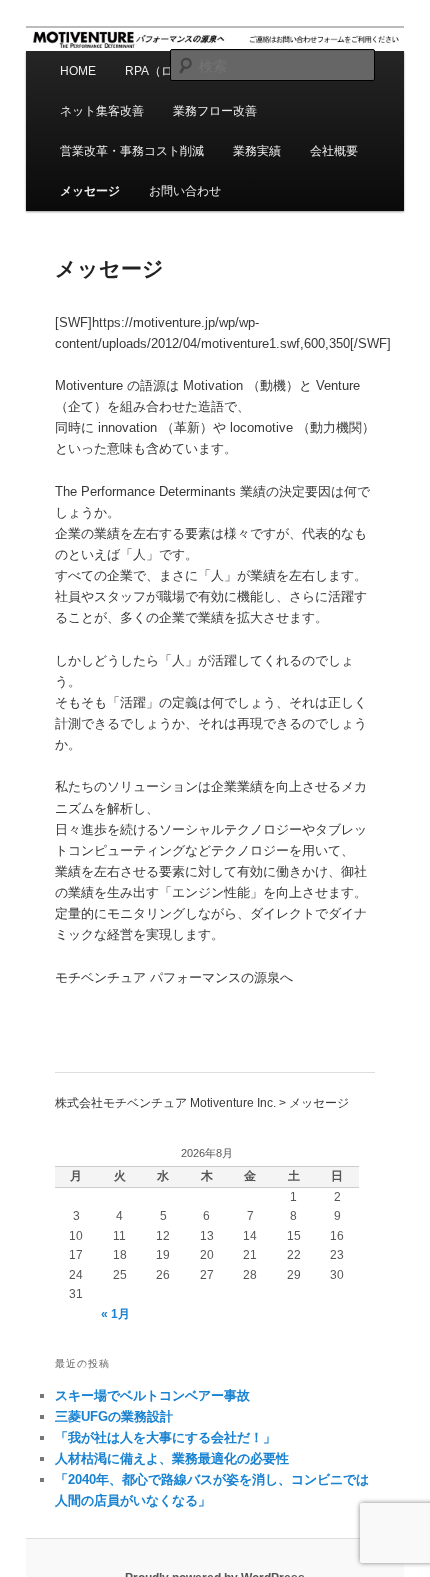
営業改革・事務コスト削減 (132, 151)
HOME (78, 71)
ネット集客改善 (102, 111)
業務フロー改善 (215, 111)
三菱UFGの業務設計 (114, 1416)
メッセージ (90, 191)
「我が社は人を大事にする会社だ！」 (165, 1437)
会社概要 (334, 151)
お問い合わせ (185, 191)
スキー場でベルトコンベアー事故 (152, 1395)
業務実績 (257, 151)
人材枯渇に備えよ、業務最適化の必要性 (172, 1458)
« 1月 (115, 1314)
